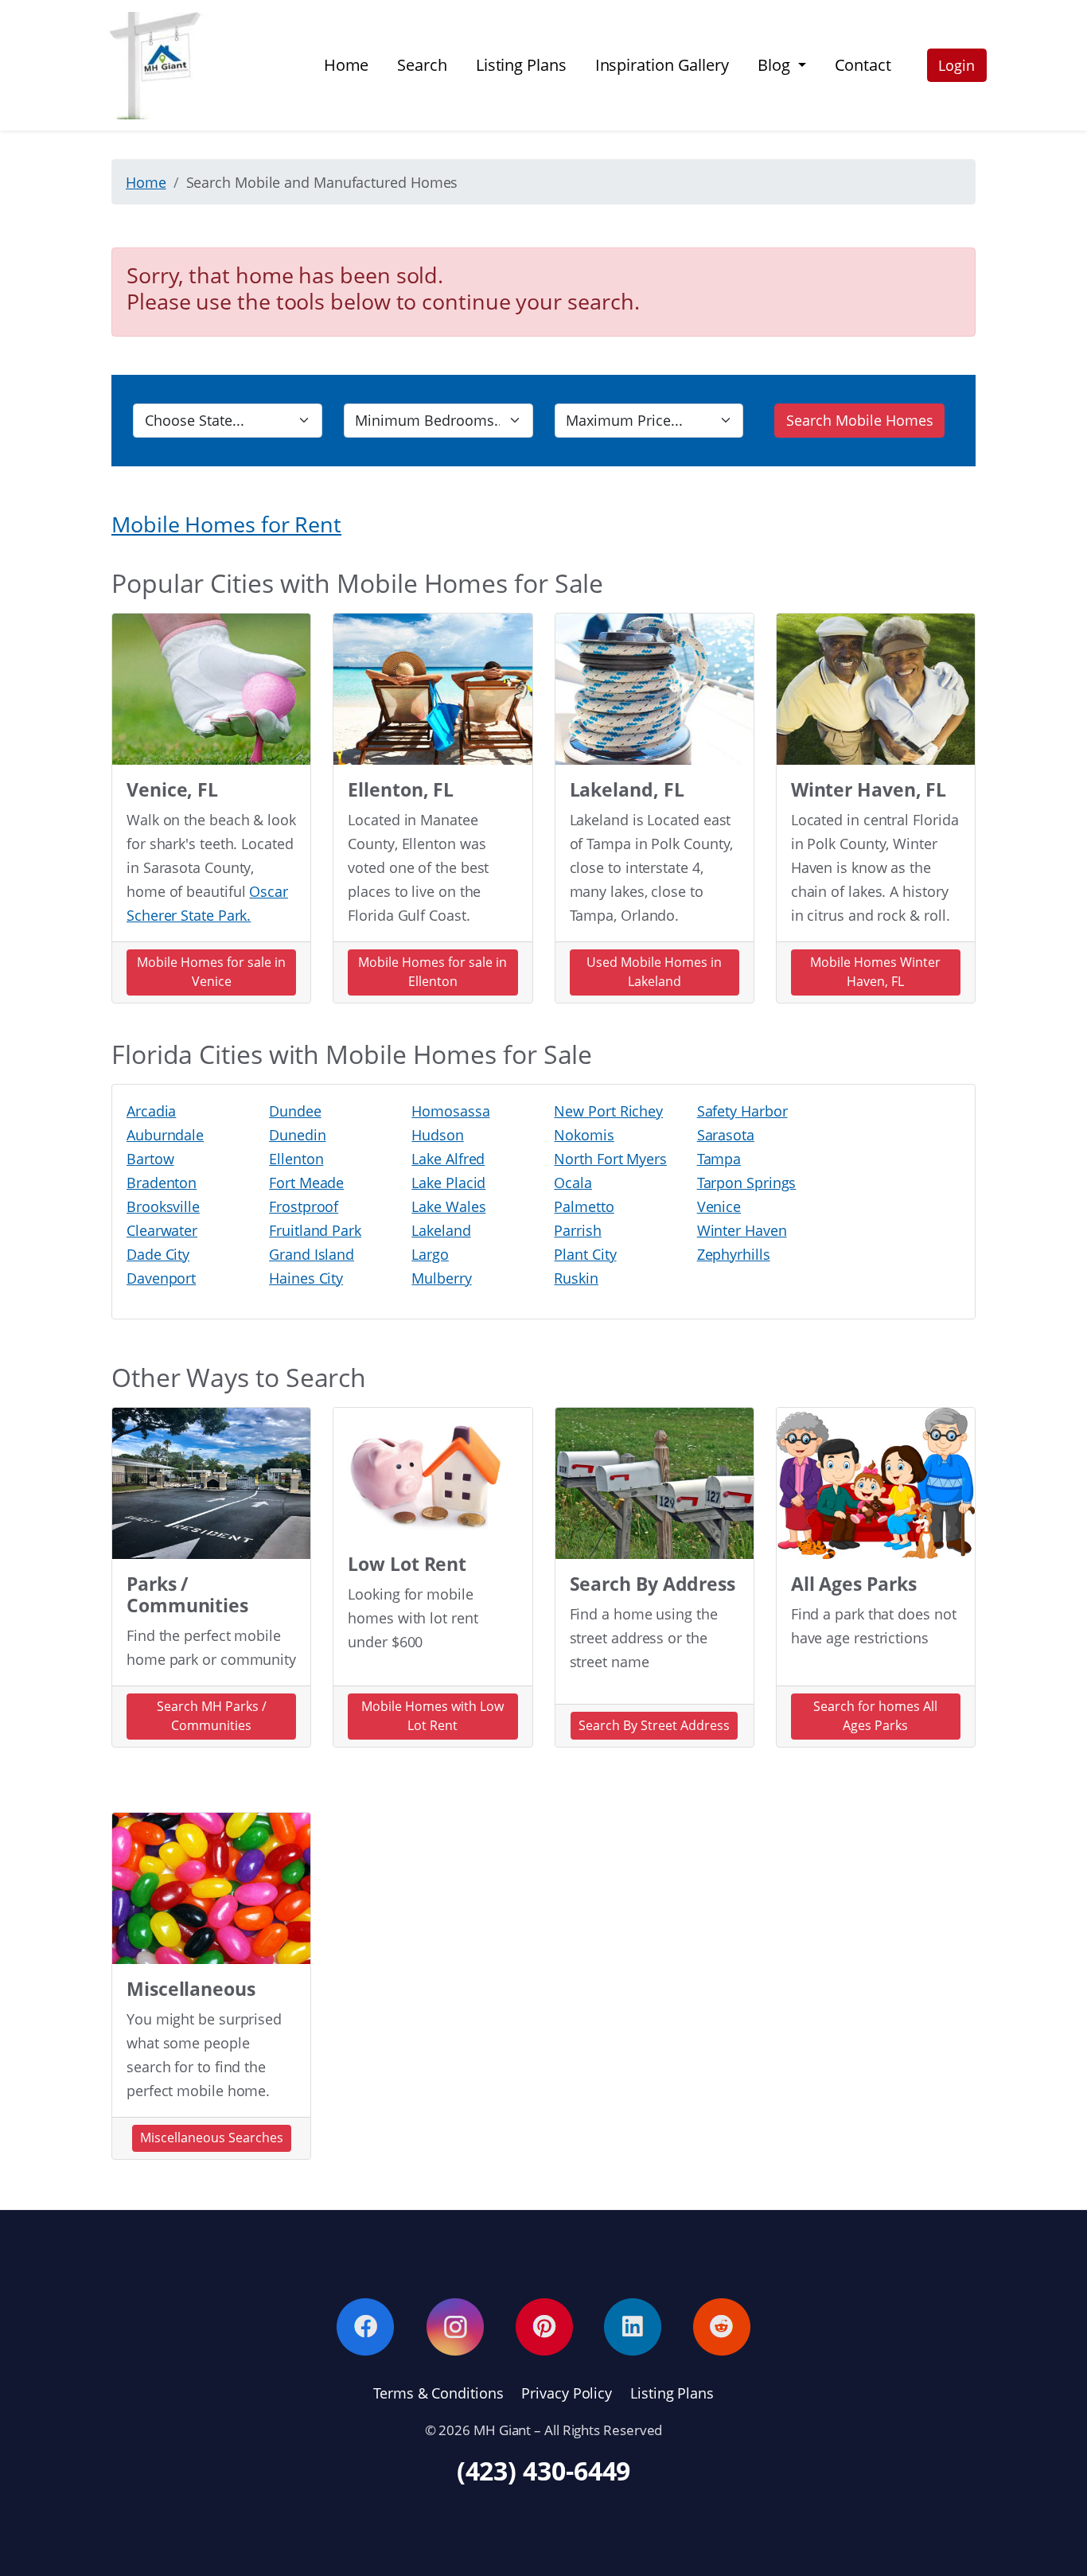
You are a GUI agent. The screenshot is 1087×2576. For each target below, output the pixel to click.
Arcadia (151, 1111)
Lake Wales (448, 1206)
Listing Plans (521, 65)
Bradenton (162, 1183)
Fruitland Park (315, 1230)
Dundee (295, 1111)
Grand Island (312, 1254)
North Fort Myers (610, 1159)
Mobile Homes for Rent (226, 524)
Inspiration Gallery (662, 65)
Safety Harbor (742, 1111)
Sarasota (726, 1135)
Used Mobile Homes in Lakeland (654, 972)
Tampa (719, 1159)
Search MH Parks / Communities (212, 1716)
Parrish (577, 1230)
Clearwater (162, 1230)
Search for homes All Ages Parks (875, 1716)
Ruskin (576, 1278)
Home (347, 65)
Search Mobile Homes (860, 420)
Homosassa (450, 1111)
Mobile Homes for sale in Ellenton (432, 972)
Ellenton (296, 1159)
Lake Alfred (448, 1159)
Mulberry (441, 1278)
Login (956, 65)
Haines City (306, 1278)
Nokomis (584, 1135)
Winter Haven (742, 1230)
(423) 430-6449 (544, 2471)
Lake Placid (448, 1183)
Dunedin (297, 1135)
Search (422, 65)
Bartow (150, 1159)
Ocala (573, 1183)
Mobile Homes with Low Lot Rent (432, 1716)
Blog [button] (776, 65)
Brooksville (163, 1206)
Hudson (437, 1135)
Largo (430, 1254)
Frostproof (304, 1206)
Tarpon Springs (747, 1183)
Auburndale (165, 1135)
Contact (863, 65)
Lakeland (441, 1230)
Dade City (158, 1254)
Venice (719, 1206)
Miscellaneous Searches (212, 2138)
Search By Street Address (654, 1725)
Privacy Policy (567, 2393)
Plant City (585, 1254)
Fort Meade (306, 1183)
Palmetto (584, 1206)
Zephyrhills (734, 1254)
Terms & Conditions (438, 2393)
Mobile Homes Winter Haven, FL (875, 972)
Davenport (161, 1278)
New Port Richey (608, 1111)
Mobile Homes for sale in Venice (211, 972)
